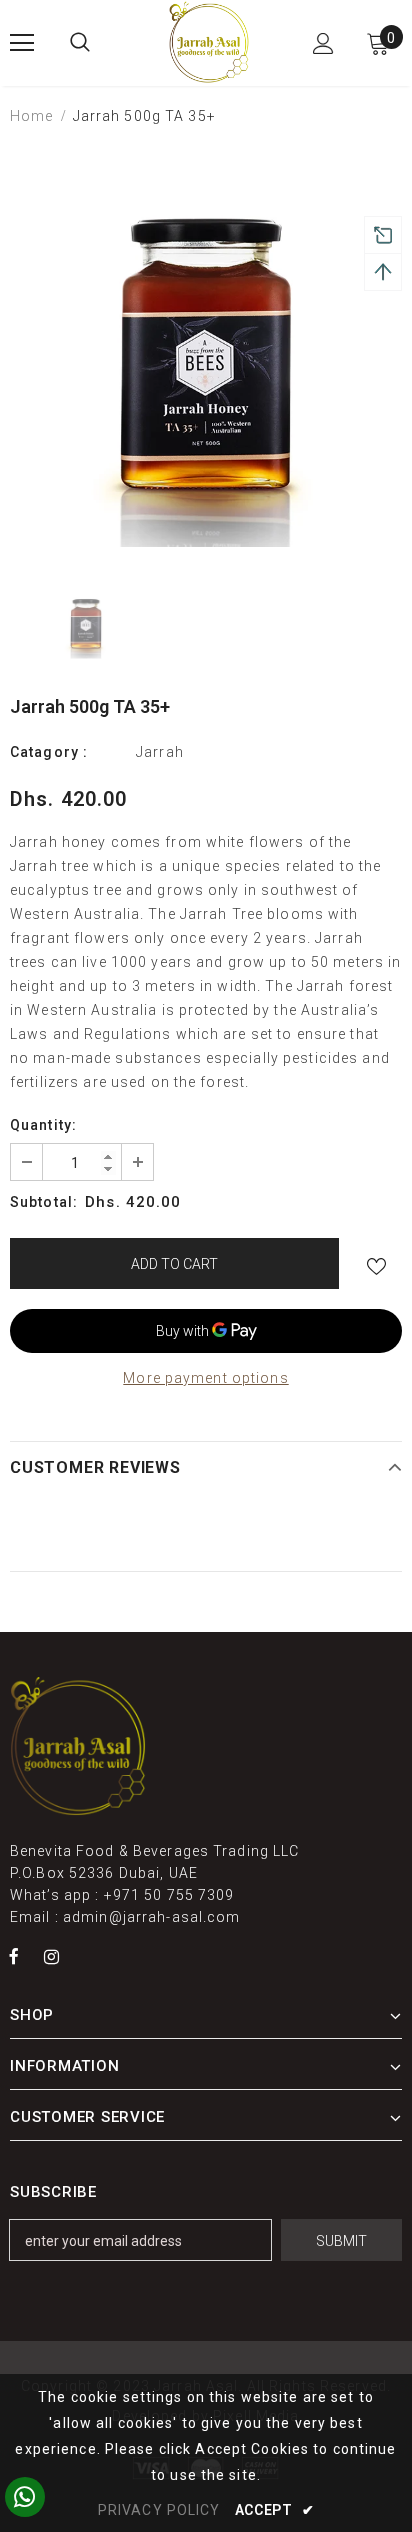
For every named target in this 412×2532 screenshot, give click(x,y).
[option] (206, 351)
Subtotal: (44, 1202)
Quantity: (43, 1125)
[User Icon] (323, 43)
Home (31, 116)
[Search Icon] (80, 43)
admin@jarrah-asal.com (152, 1917)
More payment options (205, 1378)
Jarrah (160, 752)
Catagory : (49, 752)
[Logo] (209, 42)
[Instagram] (51, 1956)
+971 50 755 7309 (169, 1895)
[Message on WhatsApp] (25, 2497)
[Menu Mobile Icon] (22, 43)
